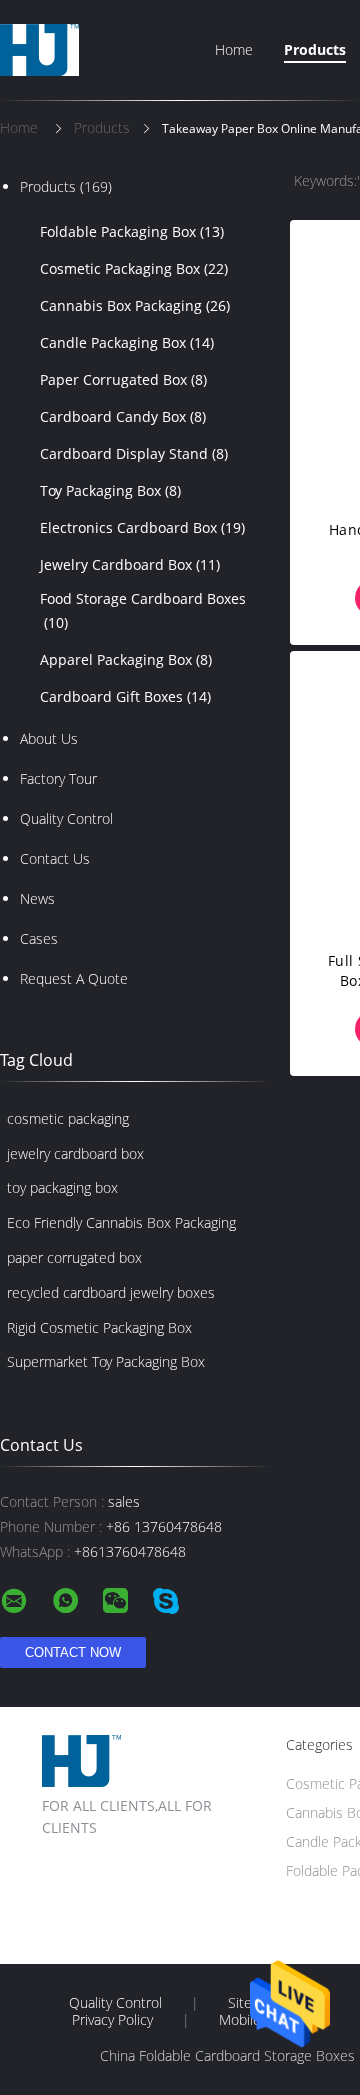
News (37, 898)
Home (234, 49)
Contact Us (55, 858)
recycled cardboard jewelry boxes (111, 1292)
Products (315, 49)
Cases (39, 938)
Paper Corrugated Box (123, 379)
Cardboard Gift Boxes (125, 696)
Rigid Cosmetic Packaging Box (99, 1327)
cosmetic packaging (68, 1118)
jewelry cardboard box (75, 1153)
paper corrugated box (74, 1257)
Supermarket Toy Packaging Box (106, 1361)
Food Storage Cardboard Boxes (143, 610)
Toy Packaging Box (110, 490)
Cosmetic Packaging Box (134, 268)
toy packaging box (62, 1187)
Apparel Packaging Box (126, 659)
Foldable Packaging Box (132, 231)
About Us (49, 738)
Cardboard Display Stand (134, 453)
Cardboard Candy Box (123, 416)
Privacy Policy (112, 2020)
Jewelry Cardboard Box (130, 564)
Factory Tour (58, 778)
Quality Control (66, 818)
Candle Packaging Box (127, 342)
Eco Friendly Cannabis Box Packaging (121, 1222)
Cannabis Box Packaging (135, 305)
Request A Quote (74, 978)
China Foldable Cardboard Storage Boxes (227, 2055)
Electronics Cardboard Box (142, 527)
